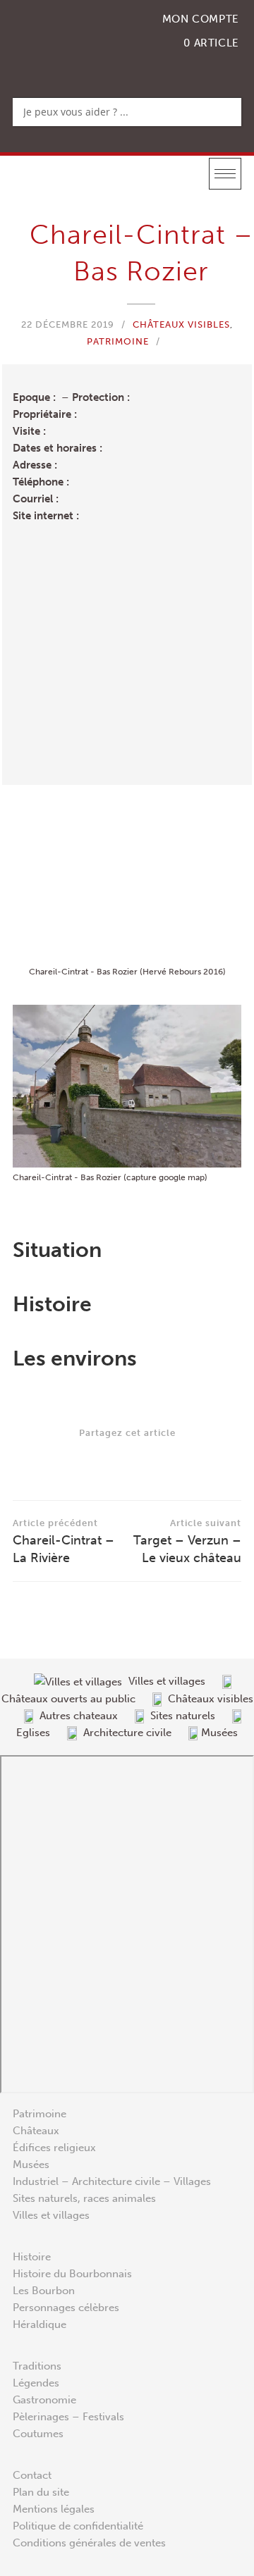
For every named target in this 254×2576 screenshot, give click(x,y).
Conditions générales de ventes (89, 2543)
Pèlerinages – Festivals (68, 2417)
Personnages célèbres (66, 2308)
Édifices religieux (54, 2148)
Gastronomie (44, 2400)
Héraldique (40, 2324)
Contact (32, 2475)
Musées (31, 2165)
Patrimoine (118, 341)
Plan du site (41, 2492)
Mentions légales (54, 2509)
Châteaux (36, 2131)
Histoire (32, 2257)
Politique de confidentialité (78, 2526)
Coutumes (38, 2434)
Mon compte (201, 19)
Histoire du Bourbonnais (72, 2274)
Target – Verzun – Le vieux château (187, 1542)
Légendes (36, 2383)
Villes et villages (51, 2215)
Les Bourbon (44, 2291)
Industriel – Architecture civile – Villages (112, 2181)
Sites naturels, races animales (84, 2198)
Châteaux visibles (181, 324)
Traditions (37, 2366)
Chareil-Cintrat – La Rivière (64, 1542)
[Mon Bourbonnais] (85, 39)
